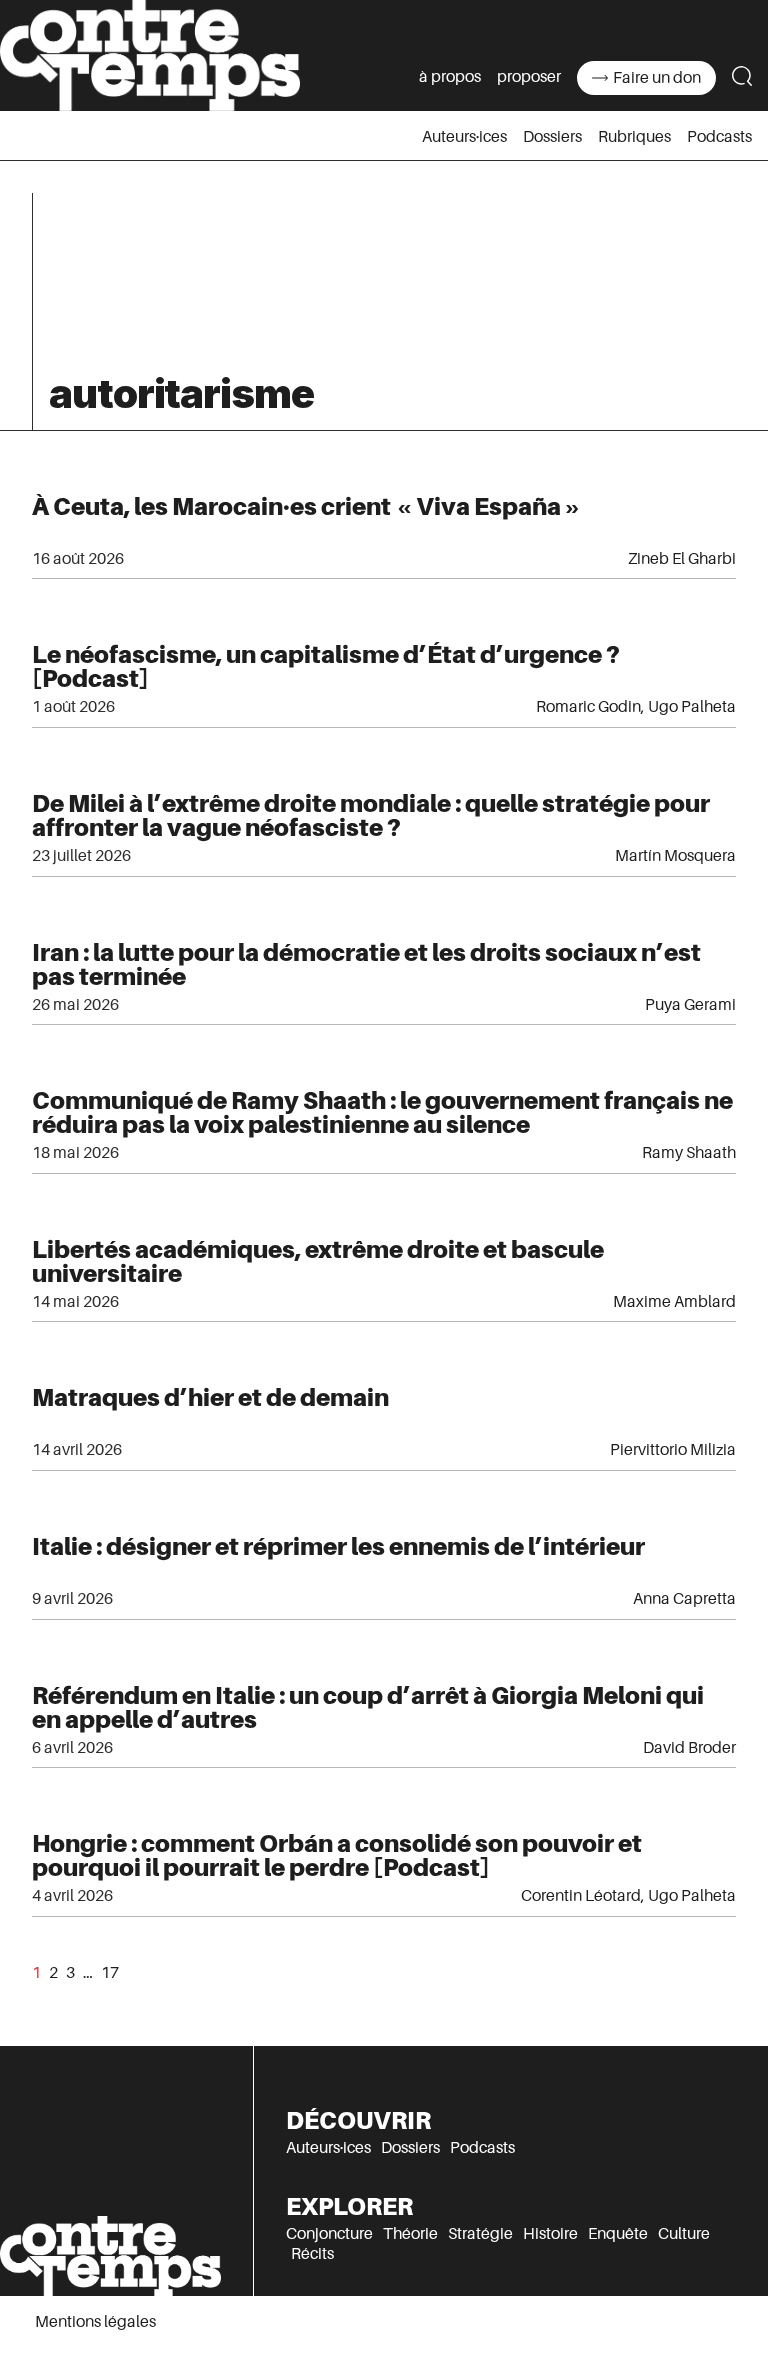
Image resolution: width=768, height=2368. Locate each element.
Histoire (550, 2234)
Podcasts (719, 137)
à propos (450, 77)
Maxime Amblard (674, 1302)
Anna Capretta (684, 1599)
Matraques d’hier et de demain (210, 1397)
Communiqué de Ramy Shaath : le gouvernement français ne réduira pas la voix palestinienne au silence (382, 1112)
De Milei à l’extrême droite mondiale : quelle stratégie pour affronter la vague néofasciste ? (371, 815)
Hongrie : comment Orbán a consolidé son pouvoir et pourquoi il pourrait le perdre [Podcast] (337, 1855)
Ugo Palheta (692, 707)
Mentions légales (95, 2322)
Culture (684, 2234)
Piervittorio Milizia (673, 1450)
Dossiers (552, 137)
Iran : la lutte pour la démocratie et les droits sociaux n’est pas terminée (366, 964)
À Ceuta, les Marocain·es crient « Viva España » (306, 506)
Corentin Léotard (581, 1896)
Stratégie (480, 2234)
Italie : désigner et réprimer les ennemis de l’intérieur (338, 1546)
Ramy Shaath (689, 1153)
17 (110, 1973)
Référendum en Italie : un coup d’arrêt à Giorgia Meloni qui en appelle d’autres (368, 1707)
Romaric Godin (588, 707)
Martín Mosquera (675, 856)
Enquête (618, 2234)
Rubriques (634, 137)
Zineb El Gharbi (682, 559)
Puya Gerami (690, 1005)
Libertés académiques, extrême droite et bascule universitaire (318, 1261)
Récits (312, 2254)
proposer (529, 77)
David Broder (689, 1748)
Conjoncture (329, 2234)
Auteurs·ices (464, 137)
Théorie (410, 2234)
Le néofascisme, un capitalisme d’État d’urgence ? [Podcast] (326, 666)
